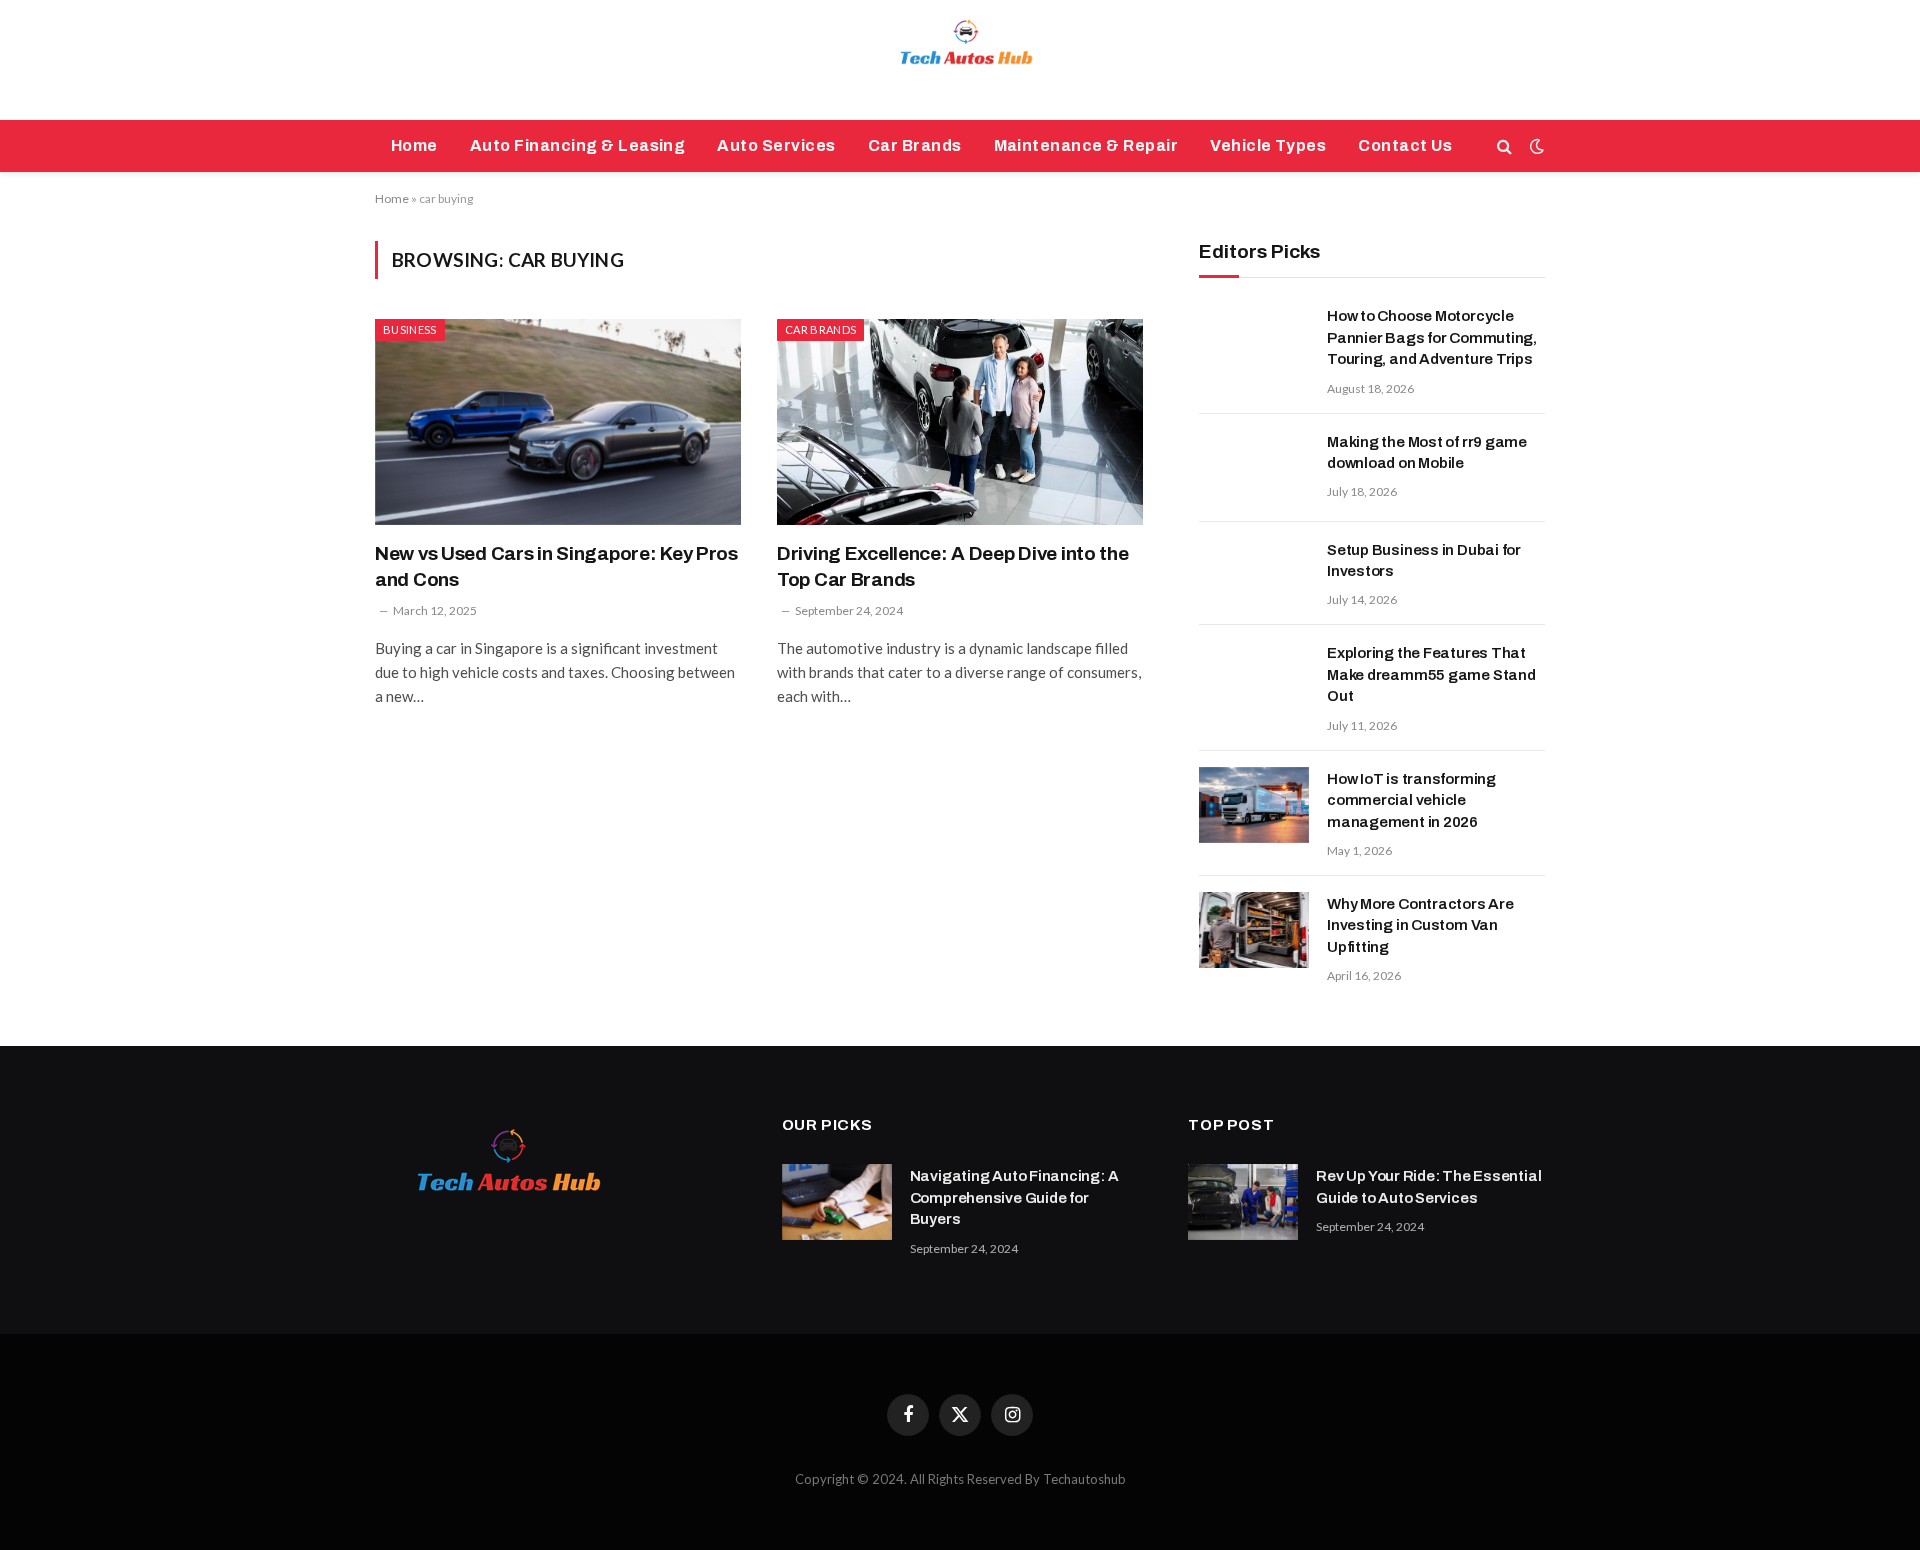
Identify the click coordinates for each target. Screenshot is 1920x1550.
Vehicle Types (1268, 145)
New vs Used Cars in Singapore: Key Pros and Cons (556, 566)
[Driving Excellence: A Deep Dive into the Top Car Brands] (960, 422)
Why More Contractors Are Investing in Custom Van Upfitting (1420, 925)
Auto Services (776, 145)
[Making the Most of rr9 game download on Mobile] (1254, 468)
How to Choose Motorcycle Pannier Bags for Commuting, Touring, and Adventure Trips (1432, 337)
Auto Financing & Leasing (578, 145)
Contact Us (1405, 145)
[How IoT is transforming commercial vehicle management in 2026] (1254, 805)
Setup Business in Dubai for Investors (1424, 560)
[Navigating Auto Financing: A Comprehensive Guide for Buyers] (837, 1202)
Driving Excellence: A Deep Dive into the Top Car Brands (953, 566)
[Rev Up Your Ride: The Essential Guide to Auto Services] (1243, 1202)
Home (414, 145)
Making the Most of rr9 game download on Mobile (1427, 452)
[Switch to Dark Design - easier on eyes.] (1535, 146)
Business (410, 329)
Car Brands (915, 145)
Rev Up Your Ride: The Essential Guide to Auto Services (1428, 1186)
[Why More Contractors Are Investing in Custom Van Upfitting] (1254, 930)
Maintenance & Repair (1086, 145)
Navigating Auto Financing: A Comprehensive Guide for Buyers (1014, 1197)
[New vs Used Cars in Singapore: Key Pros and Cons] (558, 422)
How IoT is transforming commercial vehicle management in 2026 (1411, 800)
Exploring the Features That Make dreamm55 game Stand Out (1431, 674)
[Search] (1504, 146)
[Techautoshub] (960, 60)
